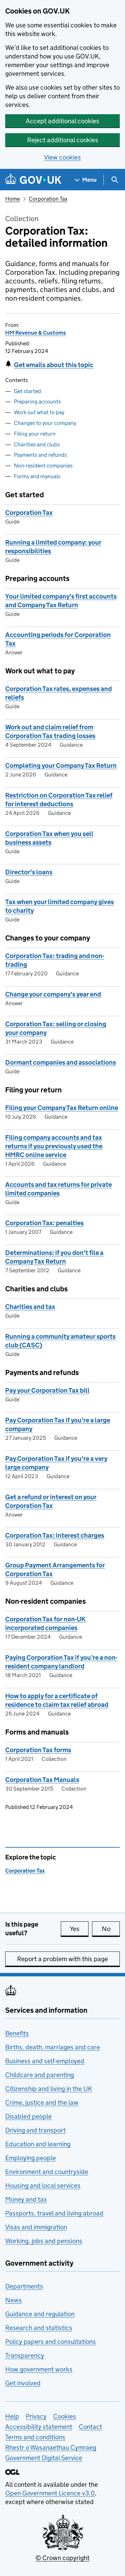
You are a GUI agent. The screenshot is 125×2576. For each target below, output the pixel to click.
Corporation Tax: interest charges (55, 1535)
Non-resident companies (43, 466)
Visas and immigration (36, 2227)
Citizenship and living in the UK (49, 2089)
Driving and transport (35, 2130)
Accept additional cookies (62, 121)
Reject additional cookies (63, 140)
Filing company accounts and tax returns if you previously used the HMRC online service (54, 1146)
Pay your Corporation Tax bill (47, 1390)
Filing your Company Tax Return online (62, 1108)
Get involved (23, 2383)
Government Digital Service (44, 2458)
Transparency (25, 2355)
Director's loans (29, 872)
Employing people (31, 2158)
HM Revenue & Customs (36, 333)
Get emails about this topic (54, 365)
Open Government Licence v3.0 (50, 2493)
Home (12, 199)
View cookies (62, 157)
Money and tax (26, 2199)
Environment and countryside (47, 2172)
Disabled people (28, 2116)
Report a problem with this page (62, 1959)
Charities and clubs (37, 444)
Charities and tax (30, 1307)
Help (12, 2416)
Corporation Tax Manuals (42, 1780)
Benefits (17, 2033)
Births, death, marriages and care (53, 2047)
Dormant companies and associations (61, 1062)
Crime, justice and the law (42, 2102)
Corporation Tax (48, 199)
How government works (39, 2369)
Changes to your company (45, 423)
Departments (24, 2286)
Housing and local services (43, 2186)
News (14, 2300)
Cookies (65, 2416)
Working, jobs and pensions (44, 2241)
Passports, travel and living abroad (54, 2213)
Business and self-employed (45, 2061)
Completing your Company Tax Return (61, 766)
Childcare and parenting (40, 2075)
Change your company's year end (53, 994)
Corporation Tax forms (38, 1750)
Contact (90, 2427)
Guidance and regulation (40, 2314)
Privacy (36, 2416)
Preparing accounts (37, 402)
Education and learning (38, 2144)
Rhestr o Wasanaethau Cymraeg (51, 2447)
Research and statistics (39, 2328)
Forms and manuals (37, 476)
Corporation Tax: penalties (44, 1223)
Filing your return (35, 434)
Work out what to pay (39, 412)
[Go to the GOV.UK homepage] (33, 180)
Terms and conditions (35, 2437)
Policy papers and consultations (51, 2342)
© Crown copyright (62, 2558)
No (111, 1929)
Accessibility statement (39, 2427)
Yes (79, 1929)
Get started (27, 391)
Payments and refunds (40, 455)
